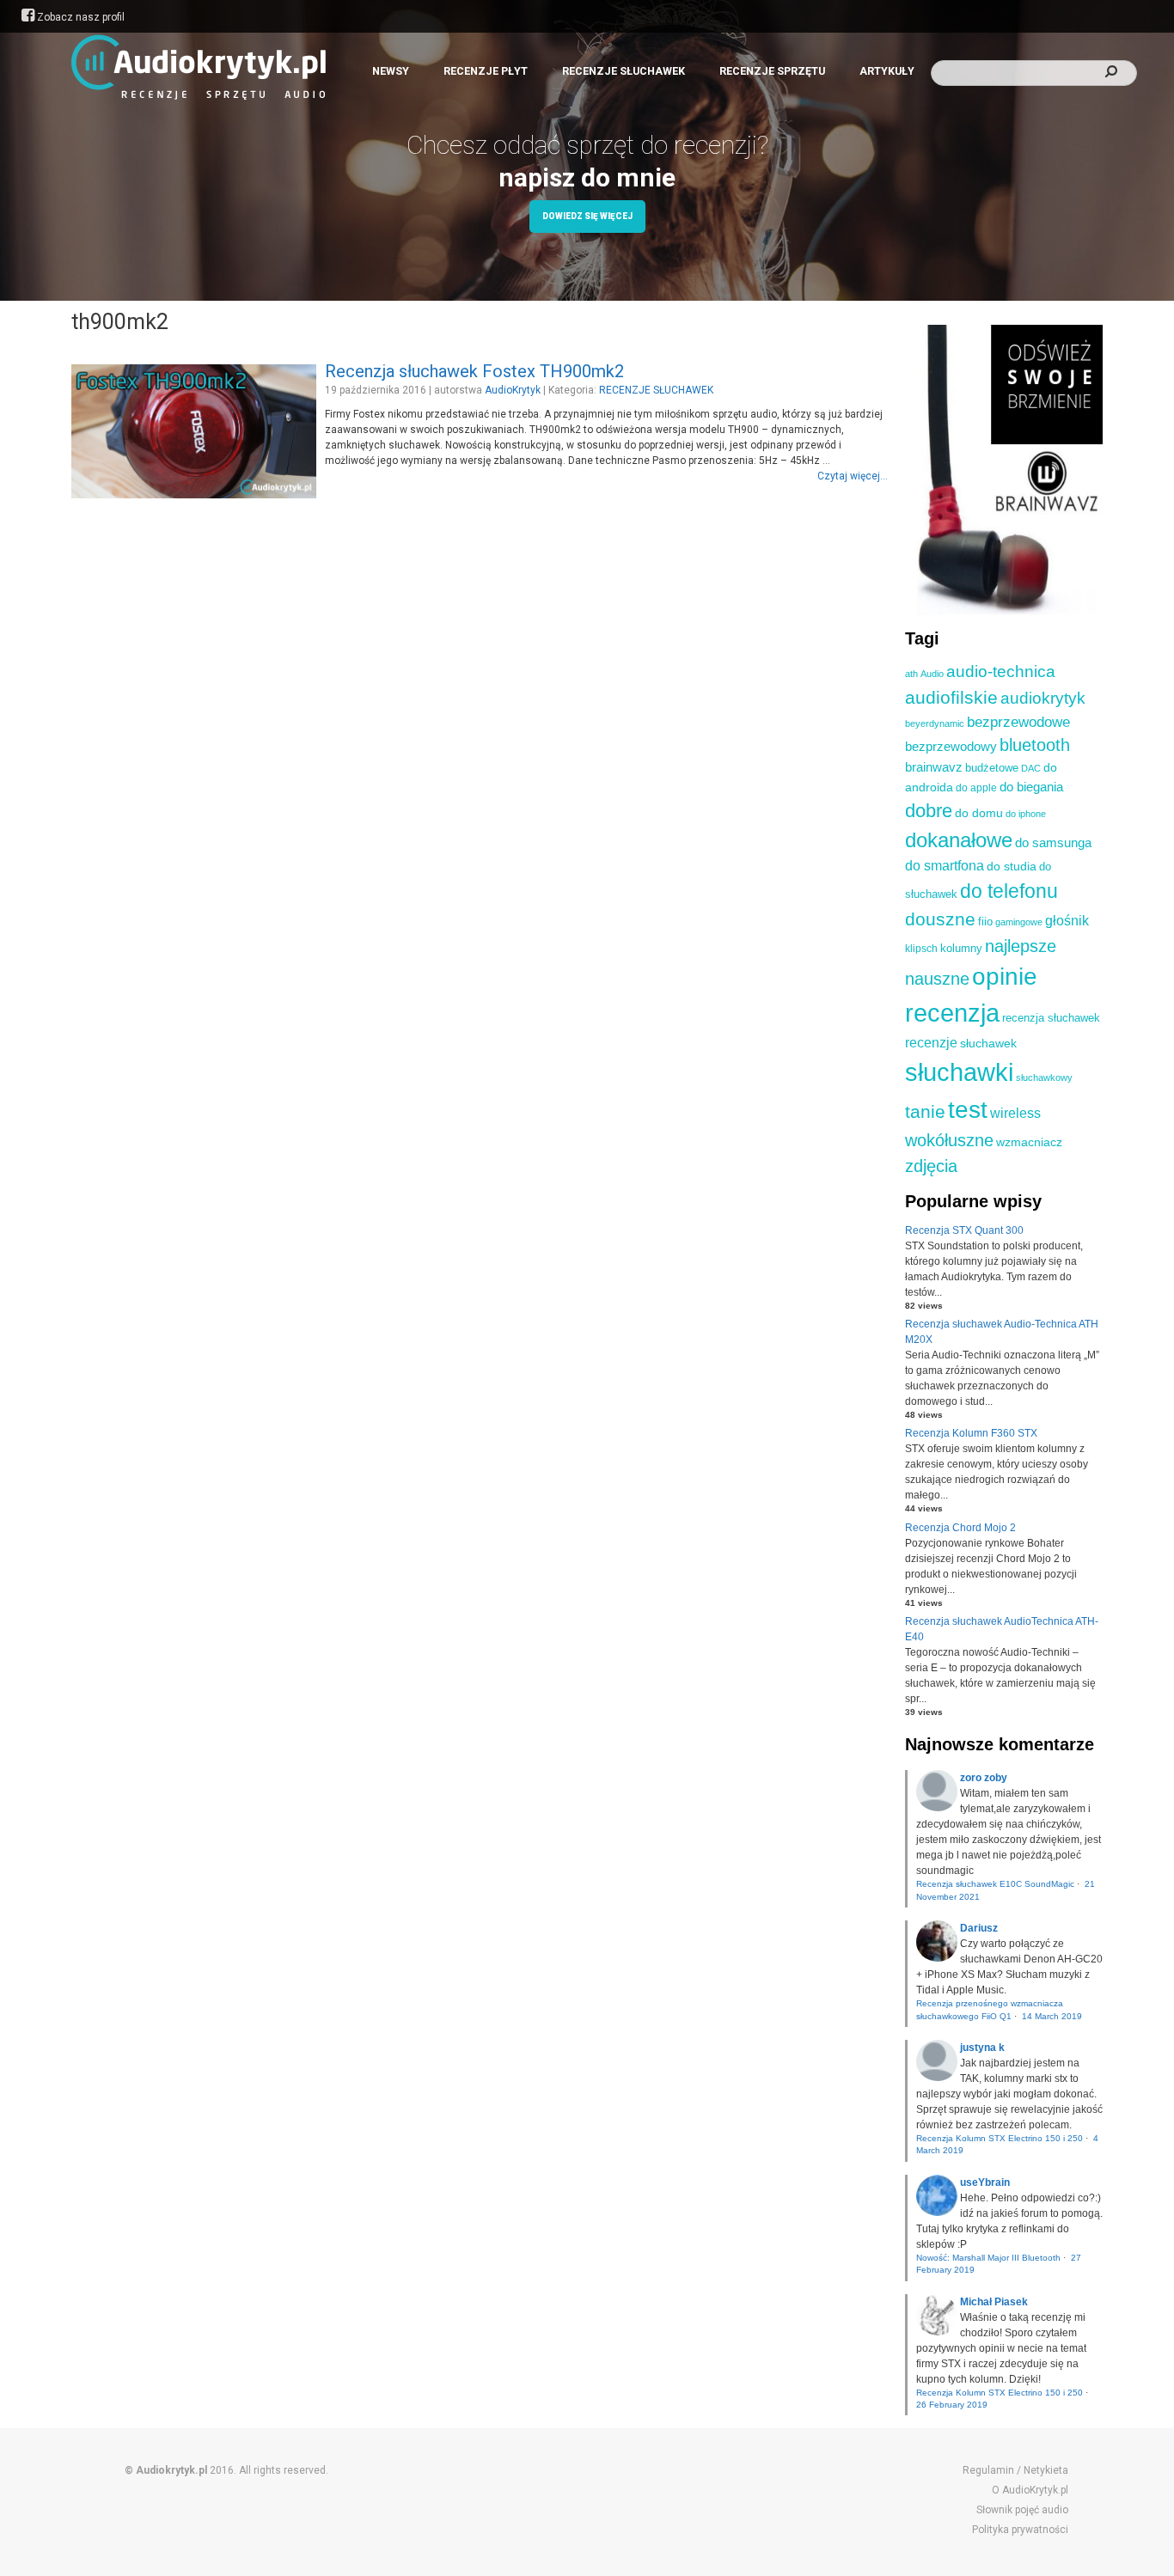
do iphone (1026, 814)
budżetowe (992, 768)
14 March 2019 (1052, 2016)
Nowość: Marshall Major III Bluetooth (988, 2258)
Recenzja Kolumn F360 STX (971, 1433)
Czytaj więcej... (853, 476)
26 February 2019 (952, 2405)
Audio (932, 674)
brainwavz (934, 767)
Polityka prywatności (1020, 2530)
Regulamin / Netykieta (1015, 2470)
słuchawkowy (1044, 1077)
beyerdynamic (935, 723)
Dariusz (979, 1928)
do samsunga (1053, 842)
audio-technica (1001, 671)
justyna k (982, 2048)
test (968, 1109)
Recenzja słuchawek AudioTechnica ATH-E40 (1002, 1629)
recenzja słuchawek (1051, 1018)
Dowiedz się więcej (587, 216)
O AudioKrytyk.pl (1030, 2490)
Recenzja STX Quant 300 (964, 1230)
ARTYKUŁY (887, 71)
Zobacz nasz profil (79, 17)
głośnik (1067, 920)
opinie (1005, 977)
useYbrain (985, 2182)
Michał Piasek (994, 2302)
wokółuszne (949, 1140)
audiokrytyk (1043, 698)
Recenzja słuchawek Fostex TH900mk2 (474, 371)
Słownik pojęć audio (1022, 2510)
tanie (925, 1111)
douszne (940, 919)
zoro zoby (984, 1778)
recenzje (931, 1042)
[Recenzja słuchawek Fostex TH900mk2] (194, 495)
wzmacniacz (1029, 1142)
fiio (985, 922)
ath (911, 674)
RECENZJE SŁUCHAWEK (624, 71)
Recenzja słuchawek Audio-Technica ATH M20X (1002, 1332)
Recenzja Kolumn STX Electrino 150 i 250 (1000, 2138)
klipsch (921, 949)
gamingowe (1019, 922)
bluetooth (1035, 745)
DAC (1031, 768)
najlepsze (1021, 946)
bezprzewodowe (1018, 722)
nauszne (937, 979)
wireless (1015, 1113)
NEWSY (391, 71)
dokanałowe (959, 840)
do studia (1012, 866)
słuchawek (988, 1043)
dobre (929, 811)
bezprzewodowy (951, 747)
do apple (976, 788)
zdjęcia (931, 1166)
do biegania (1031, 787)
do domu (979, 813)
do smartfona (945, 866)
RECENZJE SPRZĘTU (772, 71)
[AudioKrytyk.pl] (199, 66)
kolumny (961, 948)
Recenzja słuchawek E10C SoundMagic (995, 1884)
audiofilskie (951, 697)
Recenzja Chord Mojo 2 (960, 1528)
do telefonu (1009, 891)
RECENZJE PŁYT (486, 71)
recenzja (952, 1013)
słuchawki (959, 1072)
